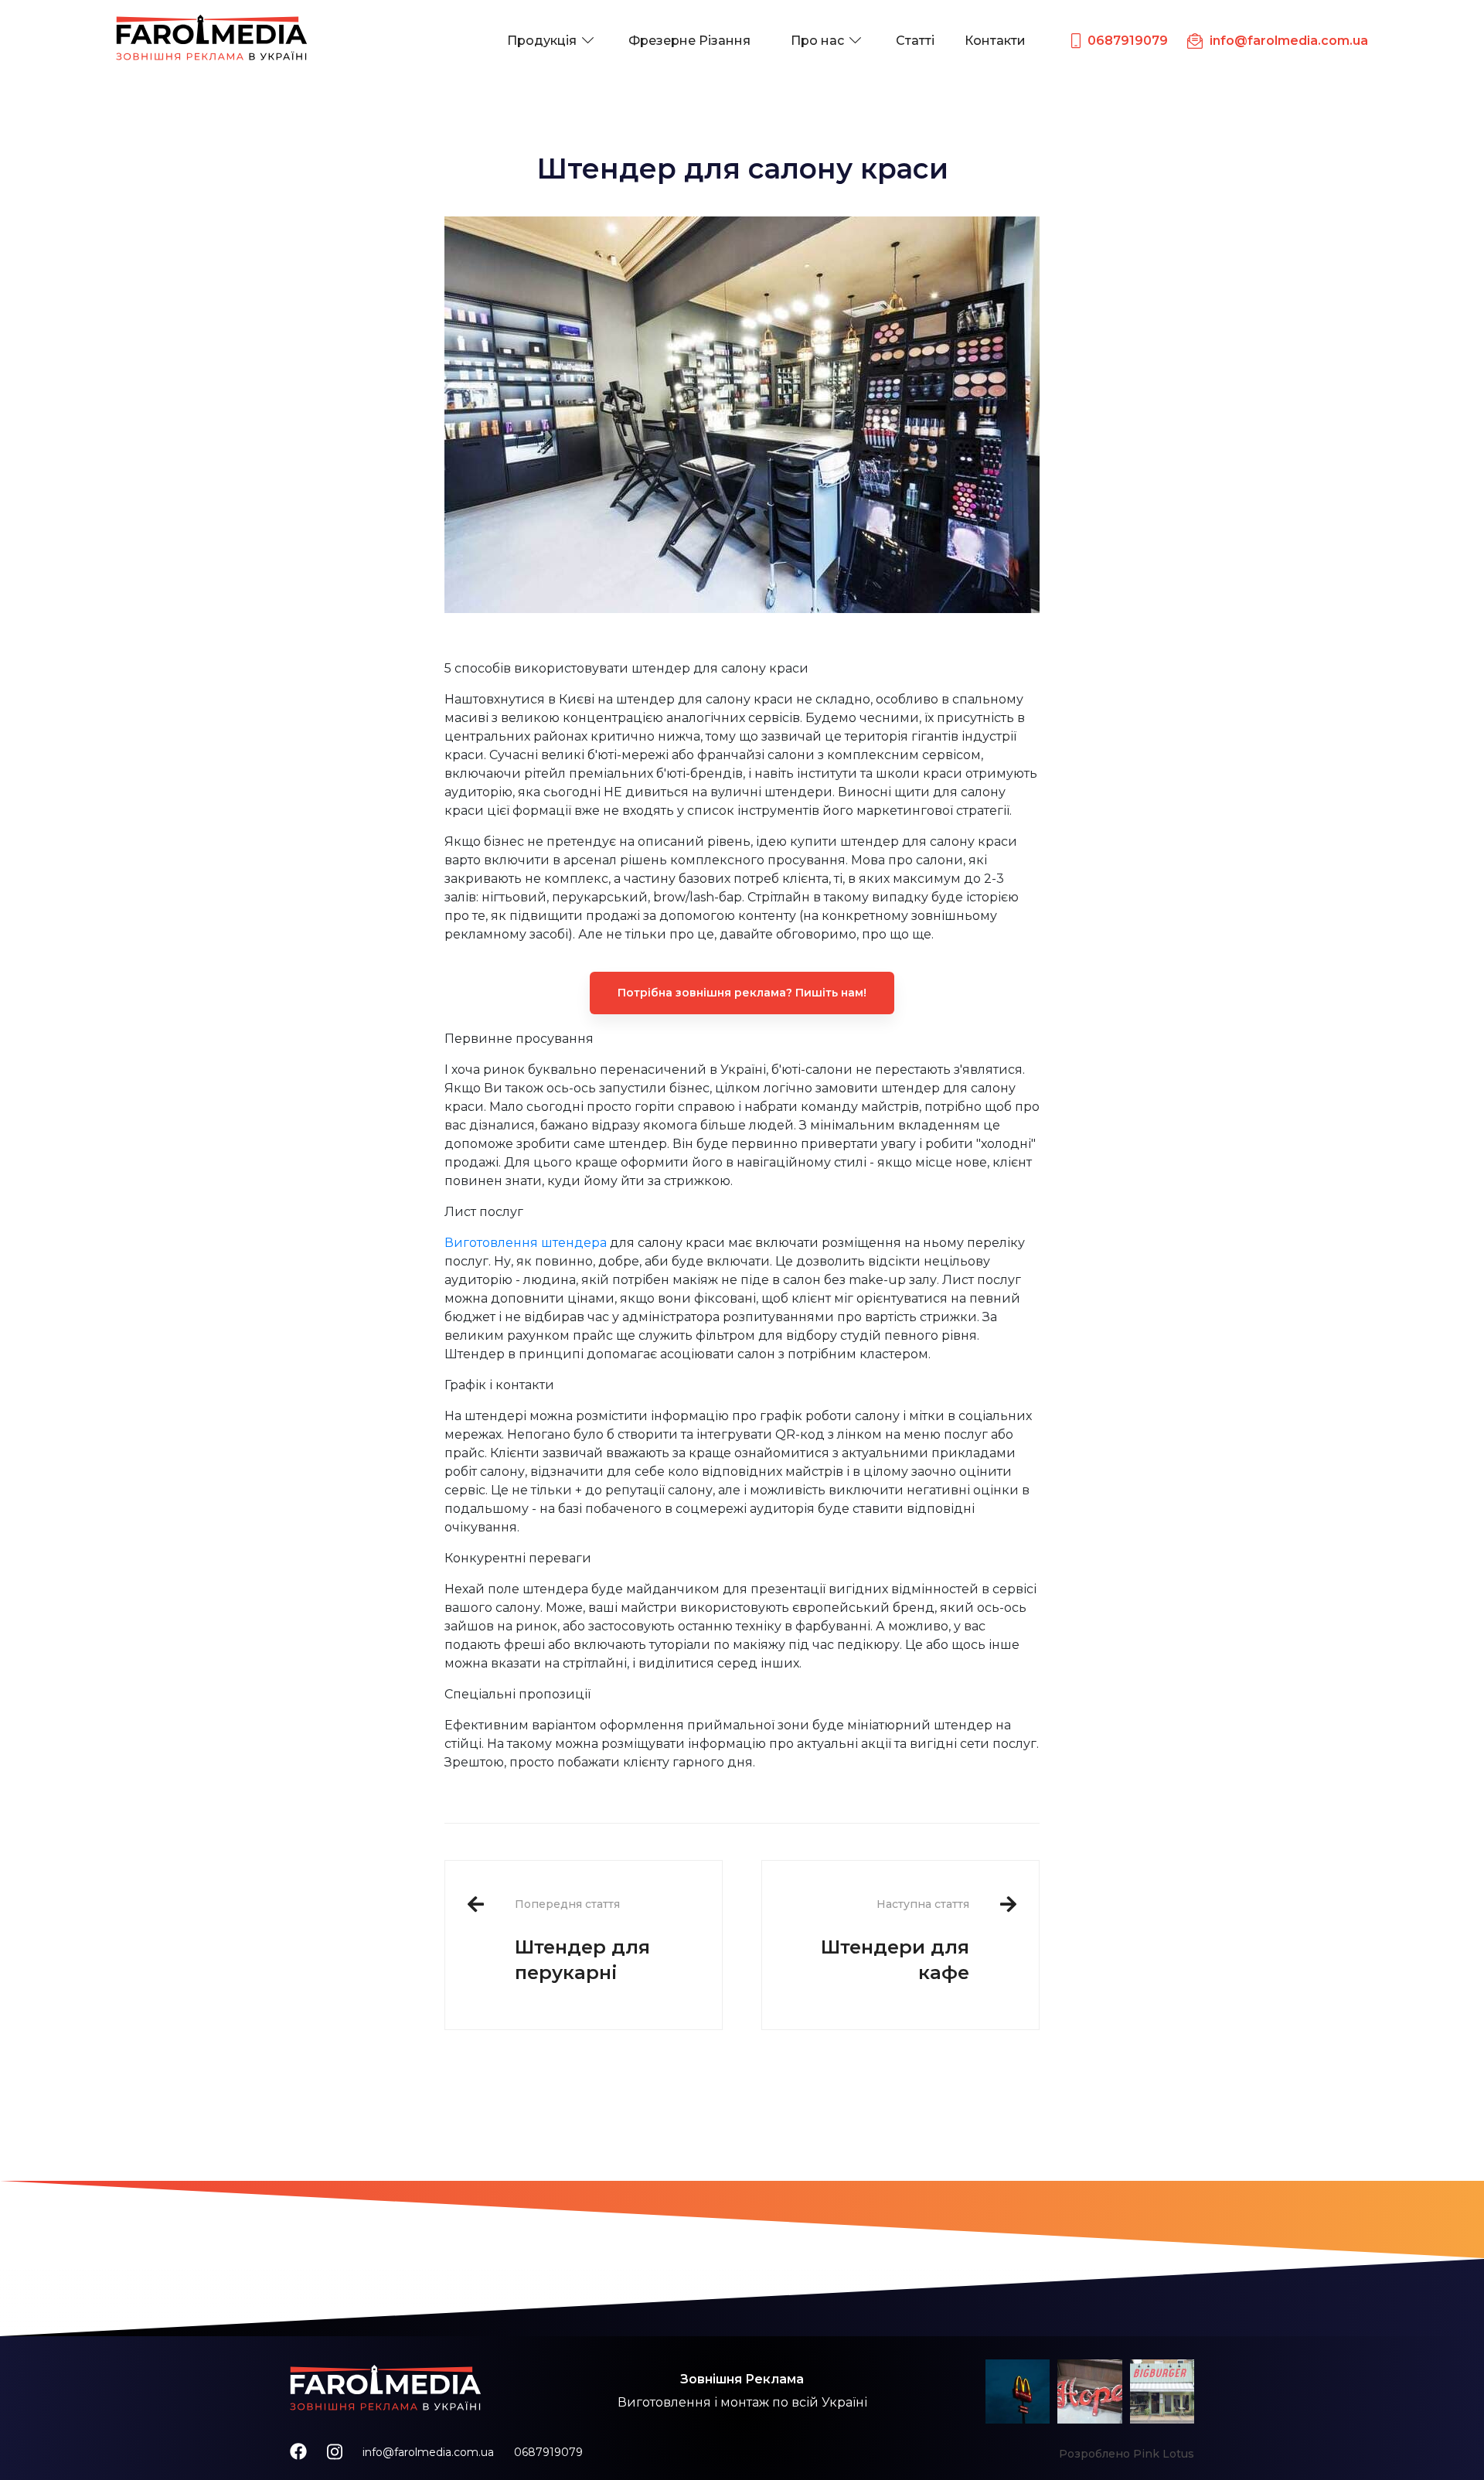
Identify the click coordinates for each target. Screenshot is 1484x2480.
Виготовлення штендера (526, 1243)
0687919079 (548, 2452)
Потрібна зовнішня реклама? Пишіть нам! (742, 993)
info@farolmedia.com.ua (428, 2452)
